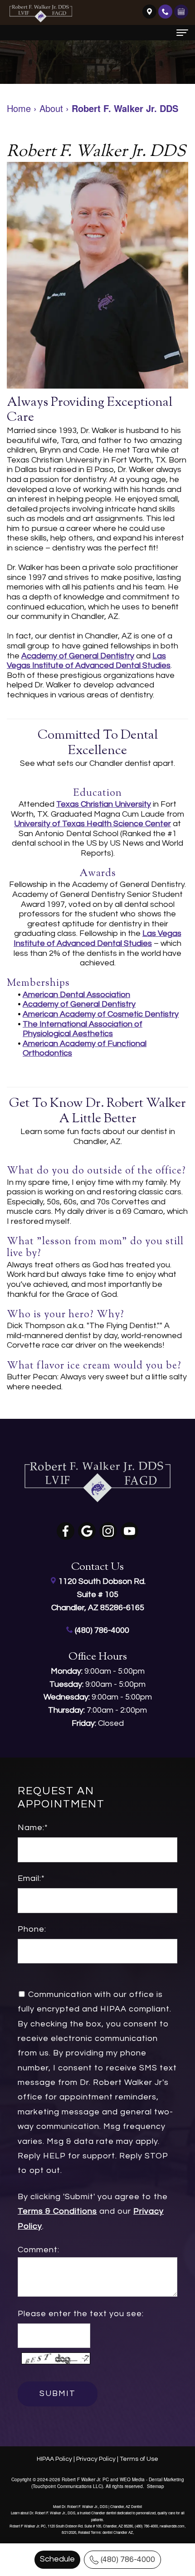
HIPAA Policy (54, 2459)
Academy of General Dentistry (78, 656)
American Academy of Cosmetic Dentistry (101, 1014)
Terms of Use (139, 2459)
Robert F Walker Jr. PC (85, 2479)
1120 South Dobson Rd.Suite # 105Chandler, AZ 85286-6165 (98, 1595)
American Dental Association (76, 995)
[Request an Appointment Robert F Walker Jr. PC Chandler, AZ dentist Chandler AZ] (181, 11)
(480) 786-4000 (128, 2559)
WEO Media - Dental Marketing (152, 2479)
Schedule (57, 2559)
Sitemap (156, 2486)
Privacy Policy (96, 2459)
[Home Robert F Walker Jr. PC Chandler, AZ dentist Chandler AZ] (41, 14)
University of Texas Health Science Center (93, 824)
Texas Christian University (104, 804)
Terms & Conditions (57, 2211)
